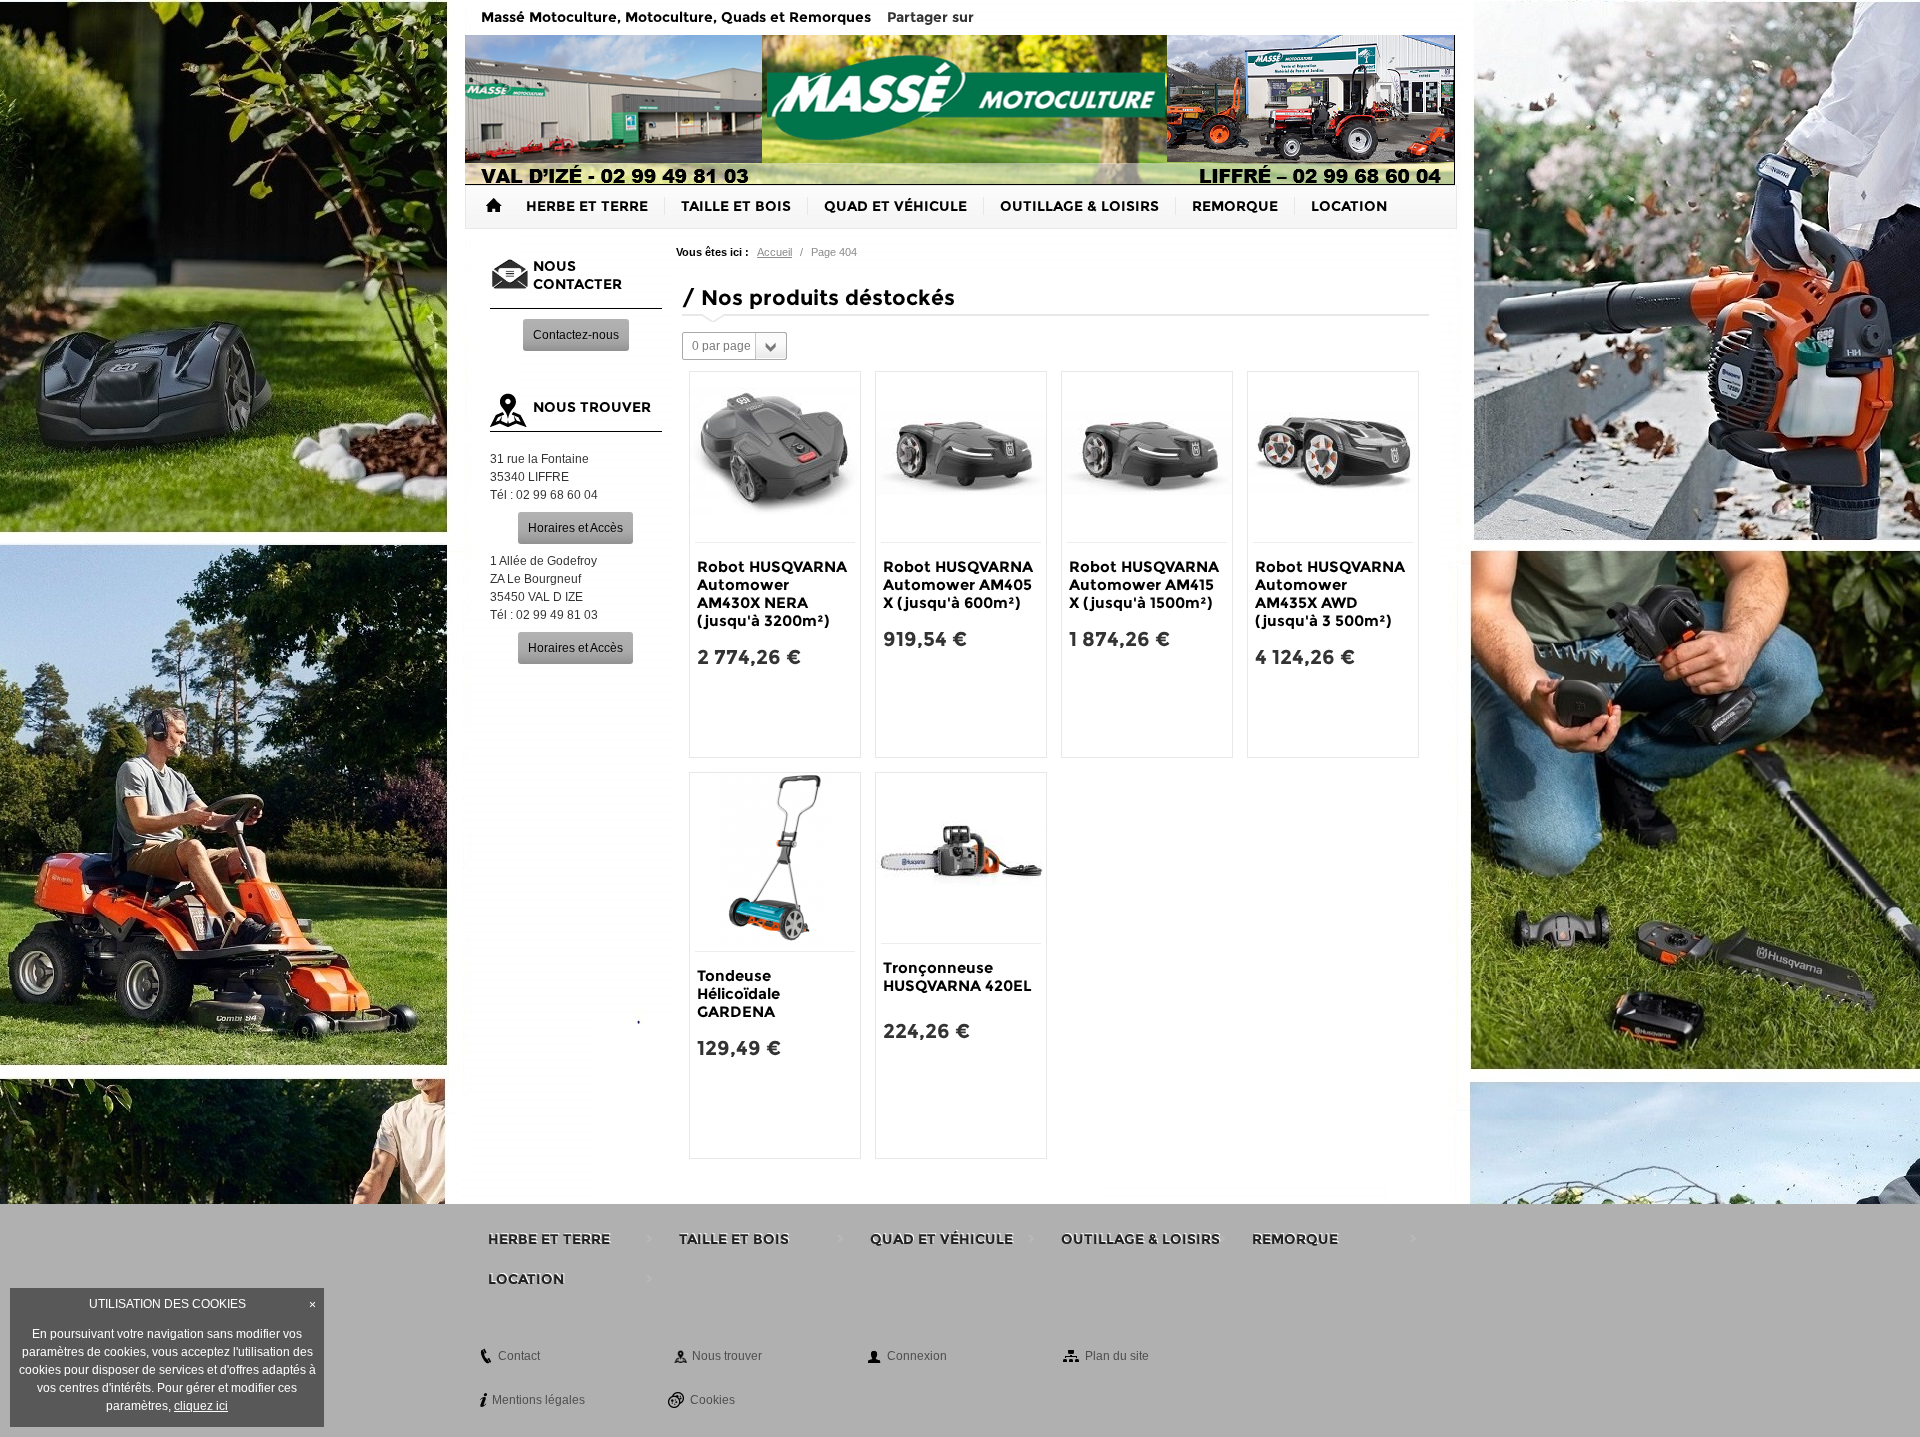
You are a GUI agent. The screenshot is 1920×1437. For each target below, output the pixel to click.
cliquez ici (201, 1406)
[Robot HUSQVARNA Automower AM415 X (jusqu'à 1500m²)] (1147, 457)
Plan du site (1117, 1356)
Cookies (712, 1400)
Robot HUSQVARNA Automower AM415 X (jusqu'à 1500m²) (1144, 584)
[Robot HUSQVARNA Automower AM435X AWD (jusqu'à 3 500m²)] (1333, 457)
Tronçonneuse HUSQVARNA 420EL (957, 976)
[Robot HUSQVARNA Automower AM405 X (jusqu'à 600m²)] (961, 457)
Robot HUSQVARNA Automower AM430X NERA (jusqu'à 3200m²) (772, 593)
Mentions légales (538, 1400)
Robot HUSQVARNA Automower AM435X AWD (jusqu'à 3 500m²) (1330, 593)
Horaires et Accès (575, 528)
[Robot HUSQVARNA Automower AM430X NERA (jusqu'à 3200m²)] (775, 457)
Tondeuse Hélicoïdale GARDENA (738, 993)
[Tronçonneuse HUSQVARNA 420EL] (961, 858)
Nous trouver (727, 1356)
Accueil (774, 252)
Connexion (917, 1356)
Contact (519, 1356)
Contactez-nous (576, 335)
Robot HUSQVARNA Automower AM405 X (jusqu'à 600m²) (958, 584)
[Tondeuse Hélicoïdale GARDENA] (775, 862)
